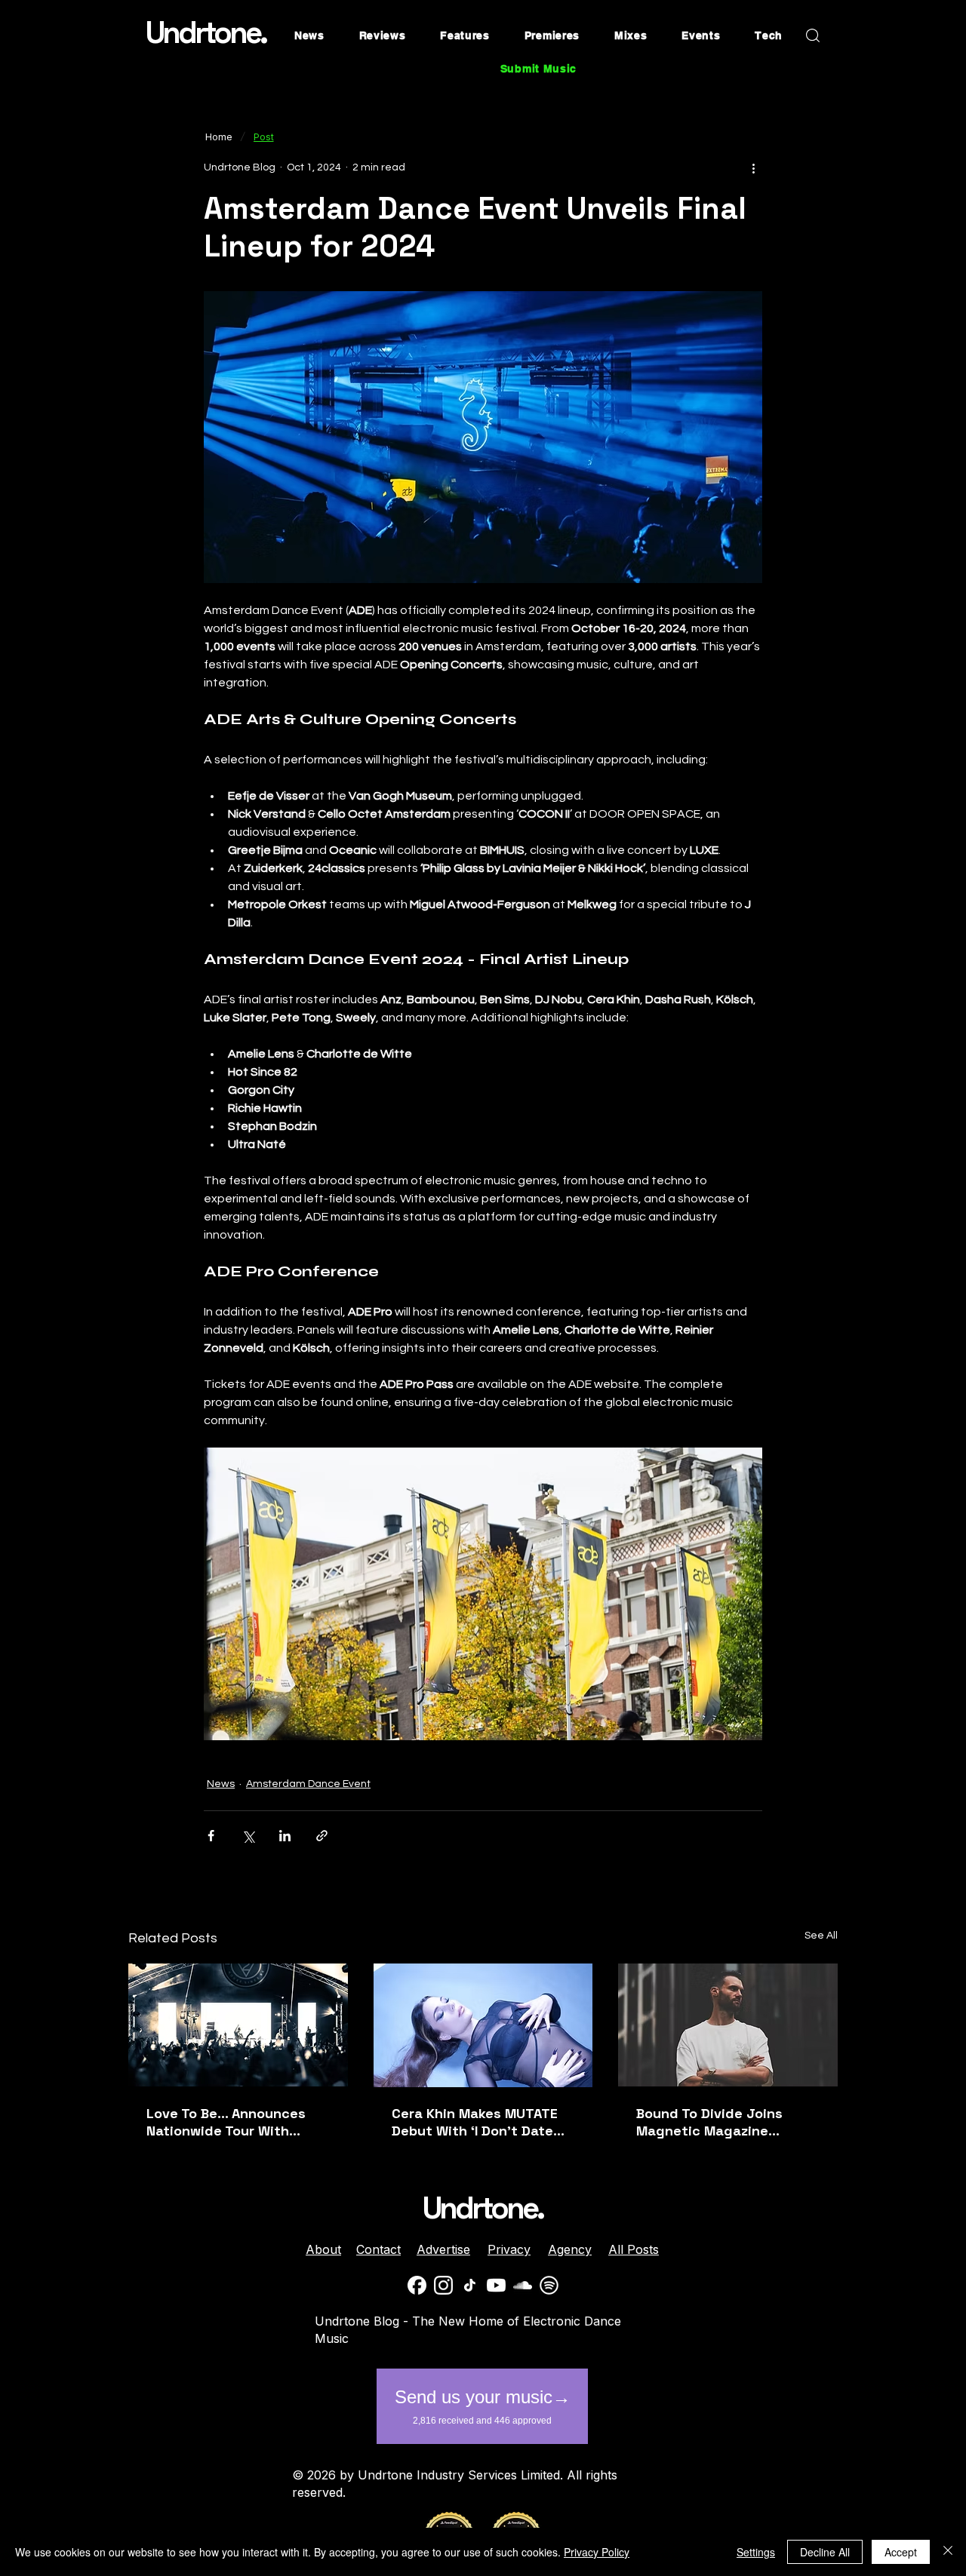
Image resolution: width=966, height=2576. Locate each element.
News (221, 1784)
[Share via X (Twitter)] (248, 1836)
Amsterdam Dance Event (308, 1784)
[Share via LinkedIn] (285, 1836)
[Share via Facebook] (211, 1836)
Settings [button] (756, 2552)
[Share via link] (322, 1836)
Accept (901, 2552)
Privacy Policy (597, 2552)
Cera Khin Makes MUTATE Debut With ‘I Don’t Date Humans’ (475, 2122)
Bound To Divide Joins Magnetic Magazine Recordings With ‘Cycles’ (720, 2122)
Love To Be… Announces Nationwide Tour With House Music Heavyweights (237, 2122)
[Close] (948, 2552)
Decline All (825, 2552)
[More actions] (753, 167)
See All (821, 1936)
